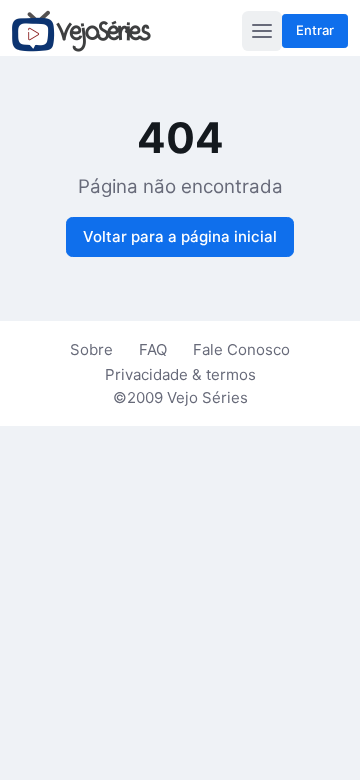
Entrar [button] (315, 30)
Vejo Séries (207, 397)
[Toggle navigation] (262, 31)
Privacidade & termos (180, 374)
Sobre (91, 349)
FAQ (153, 349)
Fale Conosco (241, 349)
